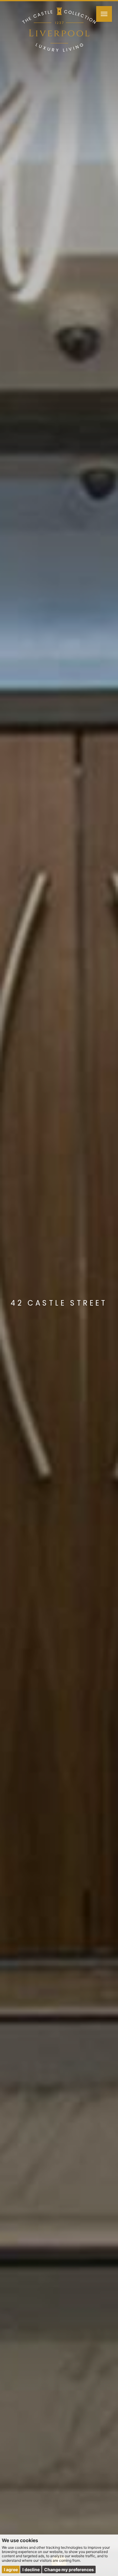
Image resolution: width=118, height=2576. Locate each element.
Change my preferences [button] (69, 2569)
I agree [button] (11, 2569)
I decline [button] (31, 2569)
